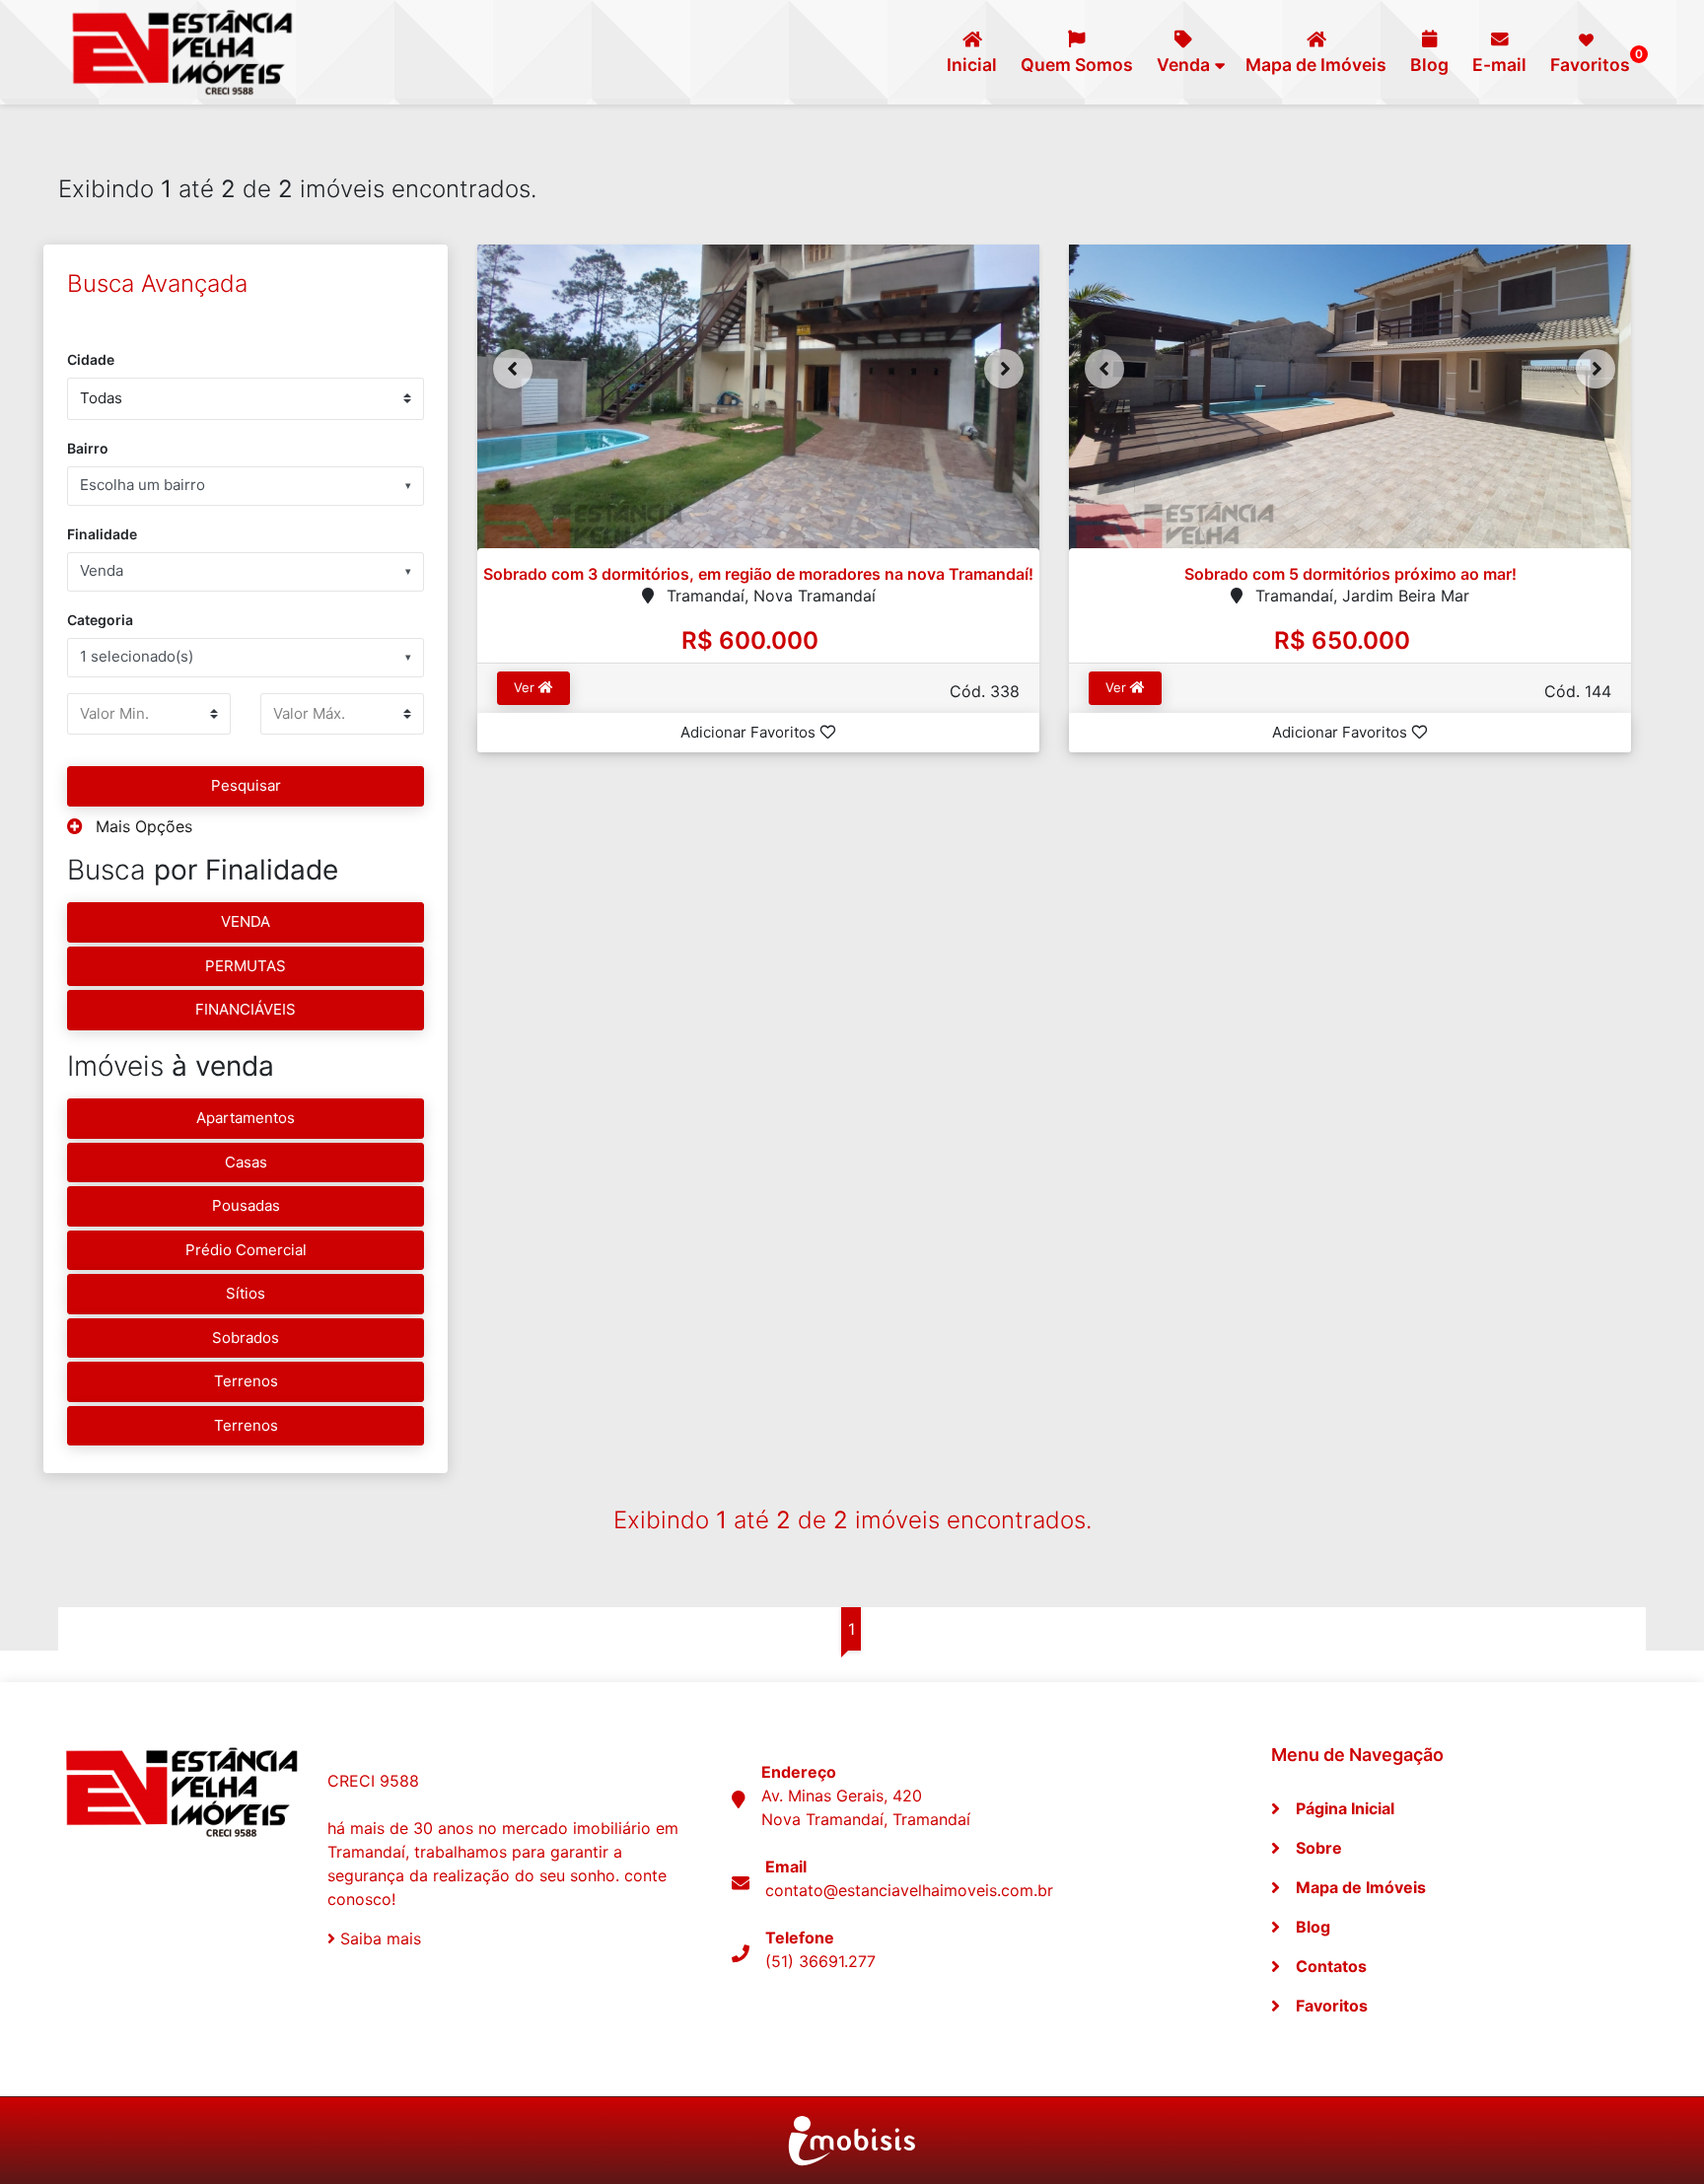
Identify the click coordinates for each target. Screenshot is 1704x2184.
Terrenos (246, 1381)
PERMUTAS (246, 966)
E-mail (1499, 65)
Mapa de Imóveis (1316, 65)
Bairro (88, 448)
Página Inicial (1345, 1808)
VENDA (246, 921)
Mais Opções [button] (142, 826)
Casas (246, 1162)
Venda (1183, 65)
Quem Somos (1077, 65)
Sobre (1319, 1848)
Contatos (1331, 1966)
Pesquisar (246, 785)
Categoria (100, 620)
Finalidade (102, 534)
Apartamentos (246, 1118)
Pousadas (246, 1205)
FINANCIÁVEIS (246, 1009)
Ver (526, 687)
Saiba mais (378, 1938)
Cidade (91, 359)
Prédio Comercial (246, 1250)
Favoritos (1594, 61)
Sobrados (246, 1338)
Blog (1429, 65)
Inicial (972, 65)
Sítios (246, 1293)
